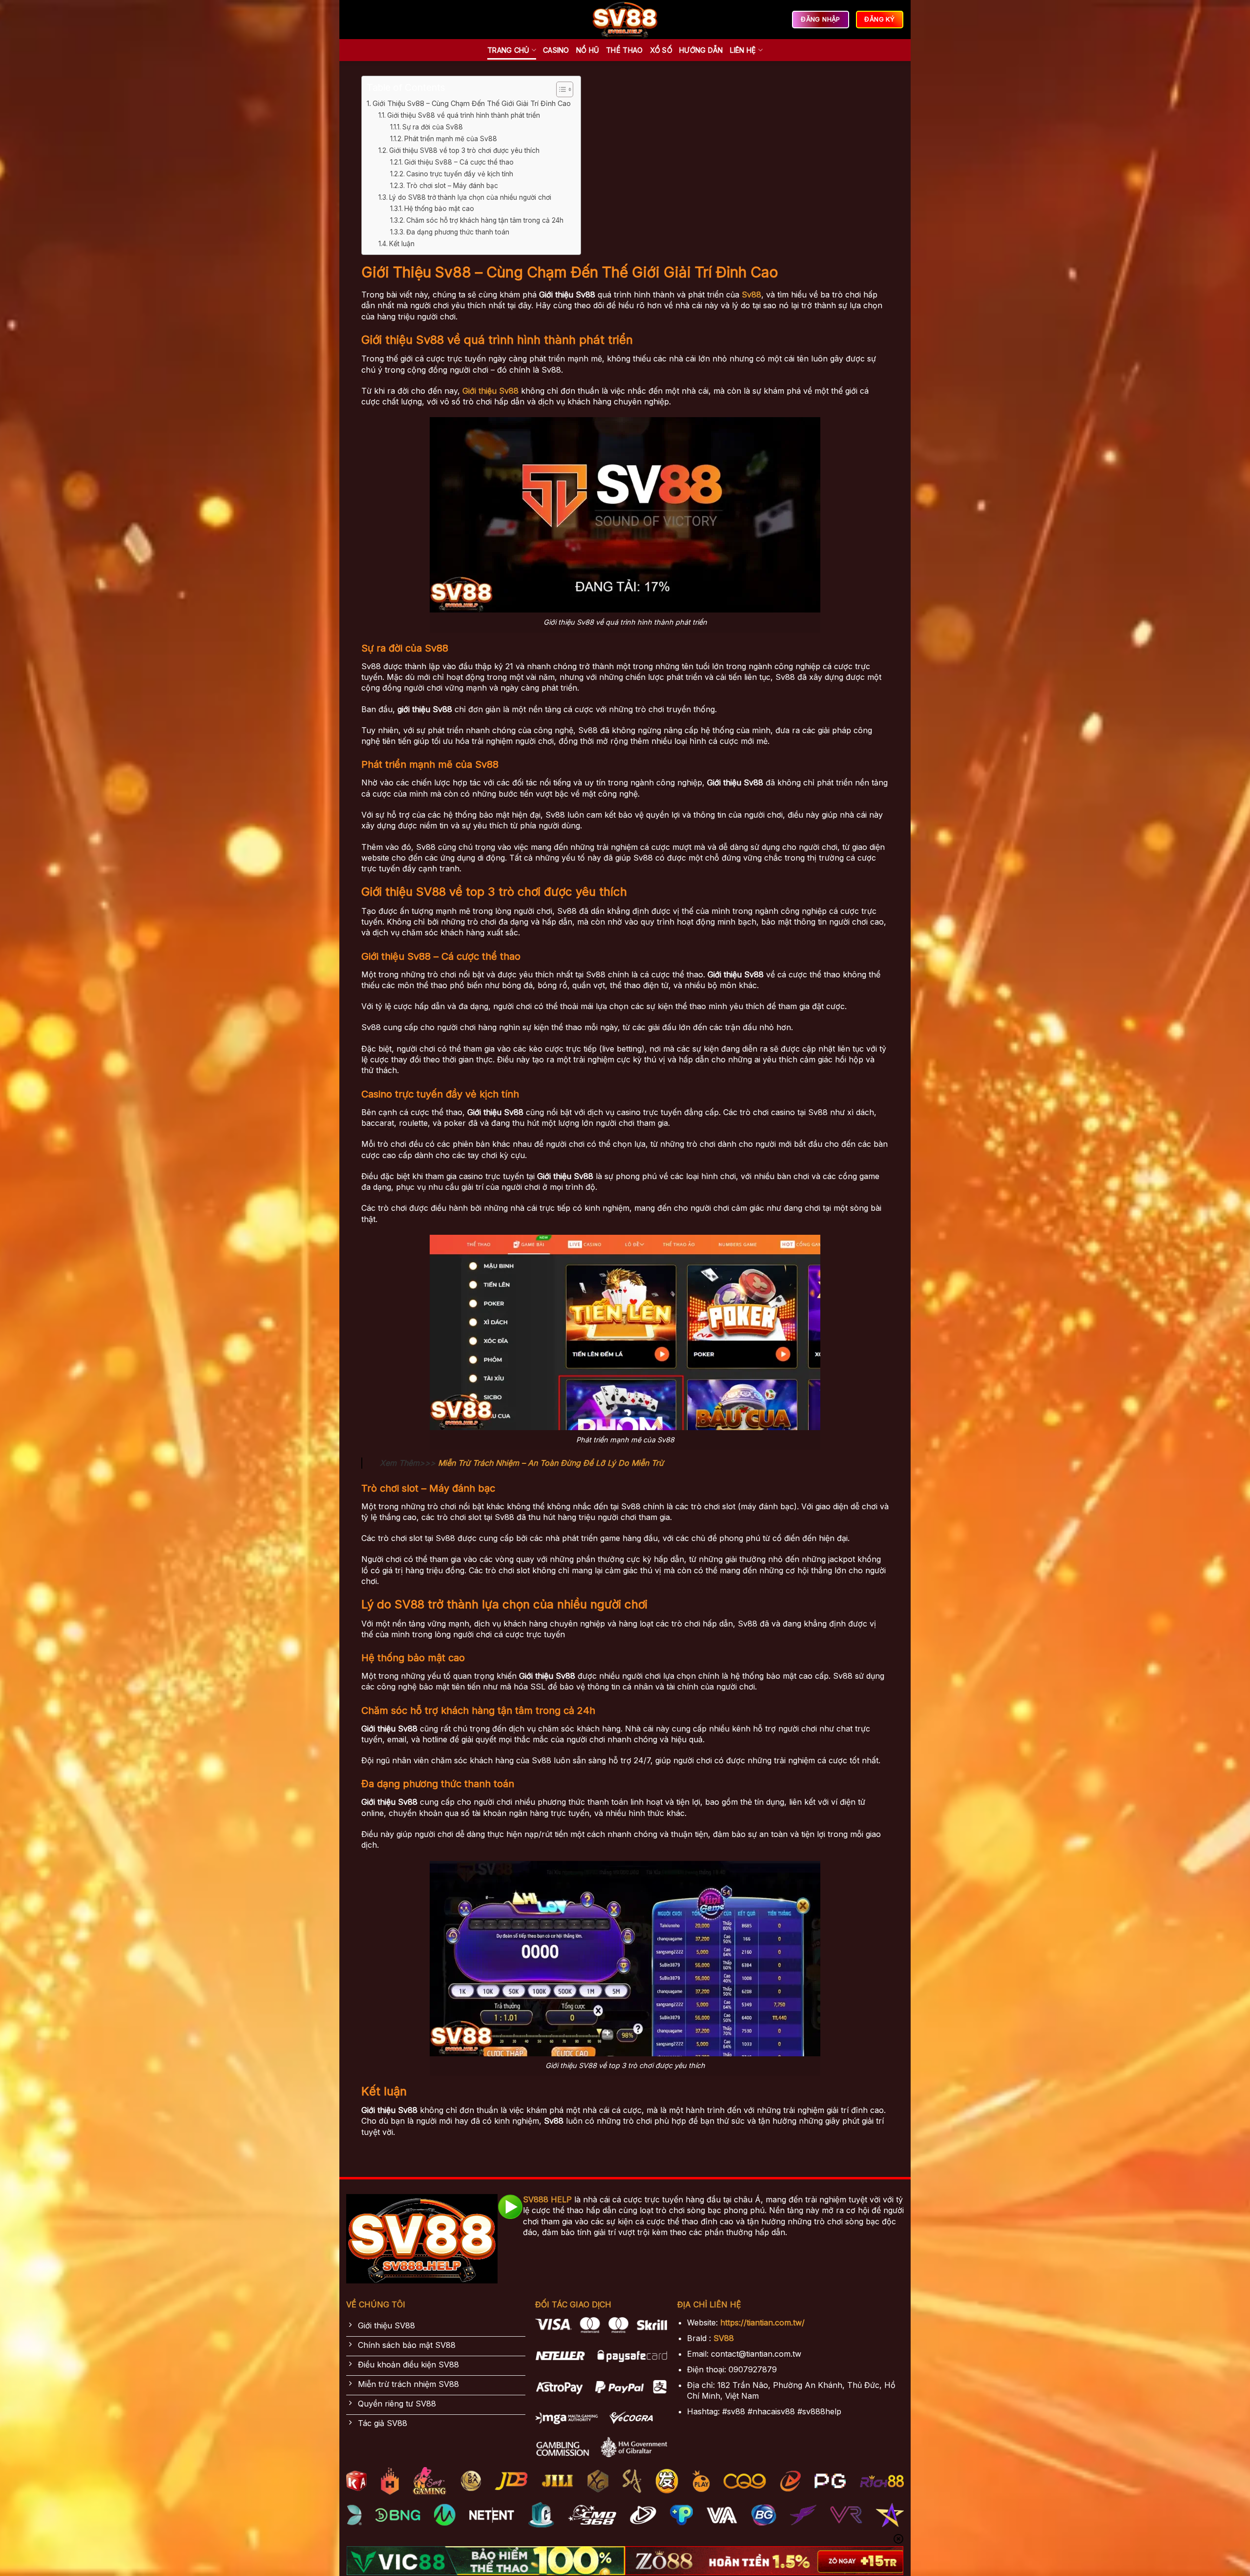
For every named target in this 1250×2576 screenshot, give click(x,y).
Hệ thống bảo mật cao (439, 209)
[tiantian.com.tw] (625, 20)
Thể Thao (624, 50)
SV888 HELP (547, 2199)
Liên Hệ (743, 50)
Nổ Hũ (588, 50)
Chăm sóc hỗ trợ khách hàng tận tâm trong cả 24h (485, 220)
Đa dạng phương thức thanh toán (458, 232)
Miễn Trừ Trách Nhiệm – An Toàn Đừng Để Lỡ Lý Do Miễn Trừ (551, 1463)
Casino (556, 50)
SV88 (724, 2338)
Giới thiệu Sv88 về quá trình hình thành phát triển (465, 115)
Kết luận (402, 244)
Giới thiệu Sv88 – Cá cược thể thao (459, 162)
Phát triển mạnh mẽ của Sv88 (451, 139)
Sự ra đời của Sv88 (433, 127)
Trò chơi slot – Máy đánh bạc (452, 186)
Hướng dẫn (701, 50)
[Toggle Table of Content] (560, 89)
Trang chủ (509, 50)
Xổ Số (661, 50)
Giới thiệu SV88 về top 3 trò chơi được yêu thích (465, 150)
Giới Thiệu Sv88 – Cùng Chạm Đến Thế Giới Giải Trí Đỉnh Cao (472, 103)
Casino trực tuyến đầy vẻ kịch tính (460, 174)
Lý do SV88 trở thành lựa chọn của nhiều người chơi (471, 197)
